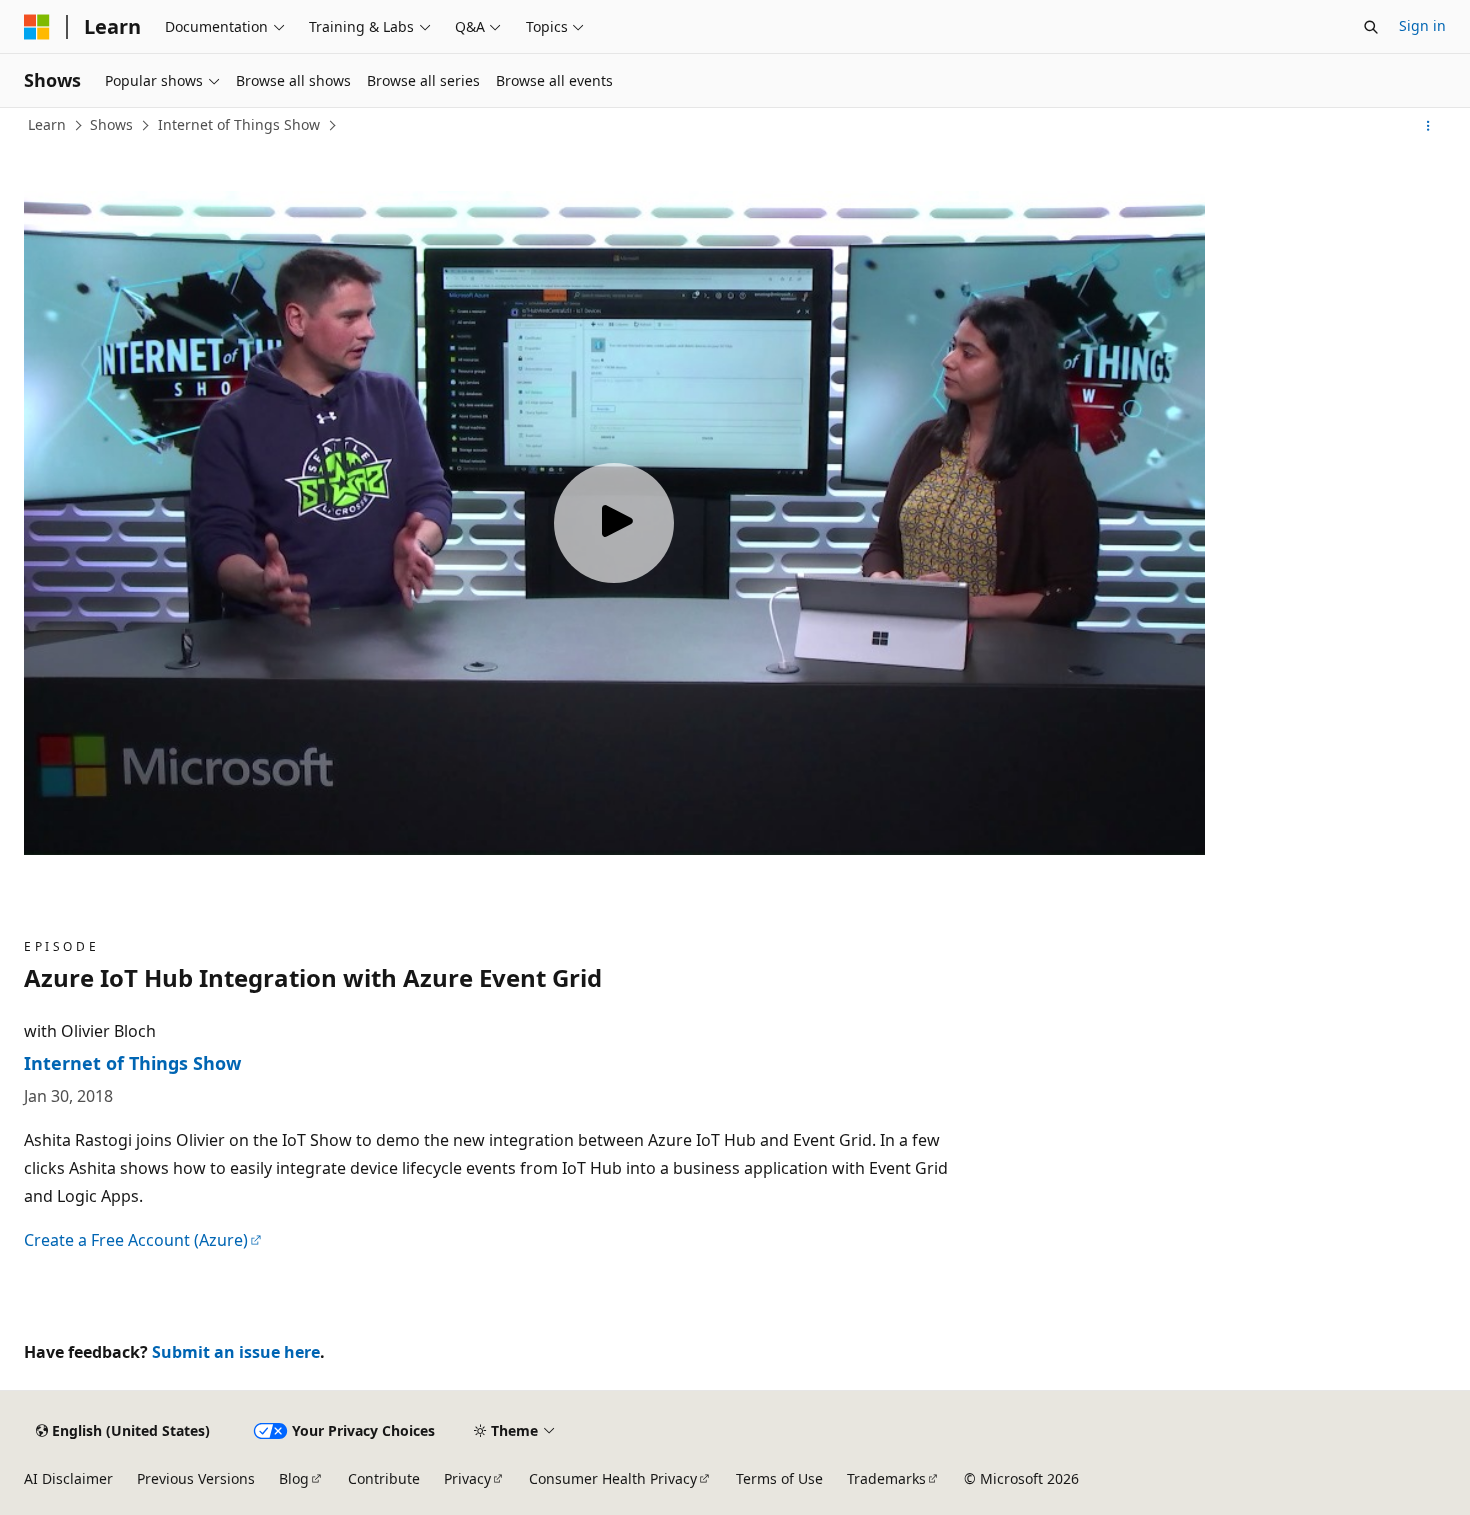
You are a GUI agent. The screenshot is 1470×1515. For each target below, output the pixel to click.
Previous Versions (196, 1478)
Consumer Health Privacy (613, 1478)
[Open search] (1371, 27)
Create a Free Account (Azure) (136, 1240)
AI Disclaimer (68, 1478)
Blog (294, 1478)
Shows (111, 124)
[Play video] (614, 523)
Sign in (1422, 25)
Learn (47, 124)
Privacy (467, 1478)
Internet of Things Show (239, 124)
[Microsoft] (37, 27)
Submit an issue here (236, 1352)
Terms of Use (779, 1478)
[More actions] (1428, 126)
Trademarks (886, 1478)
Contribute (384, 1478)
